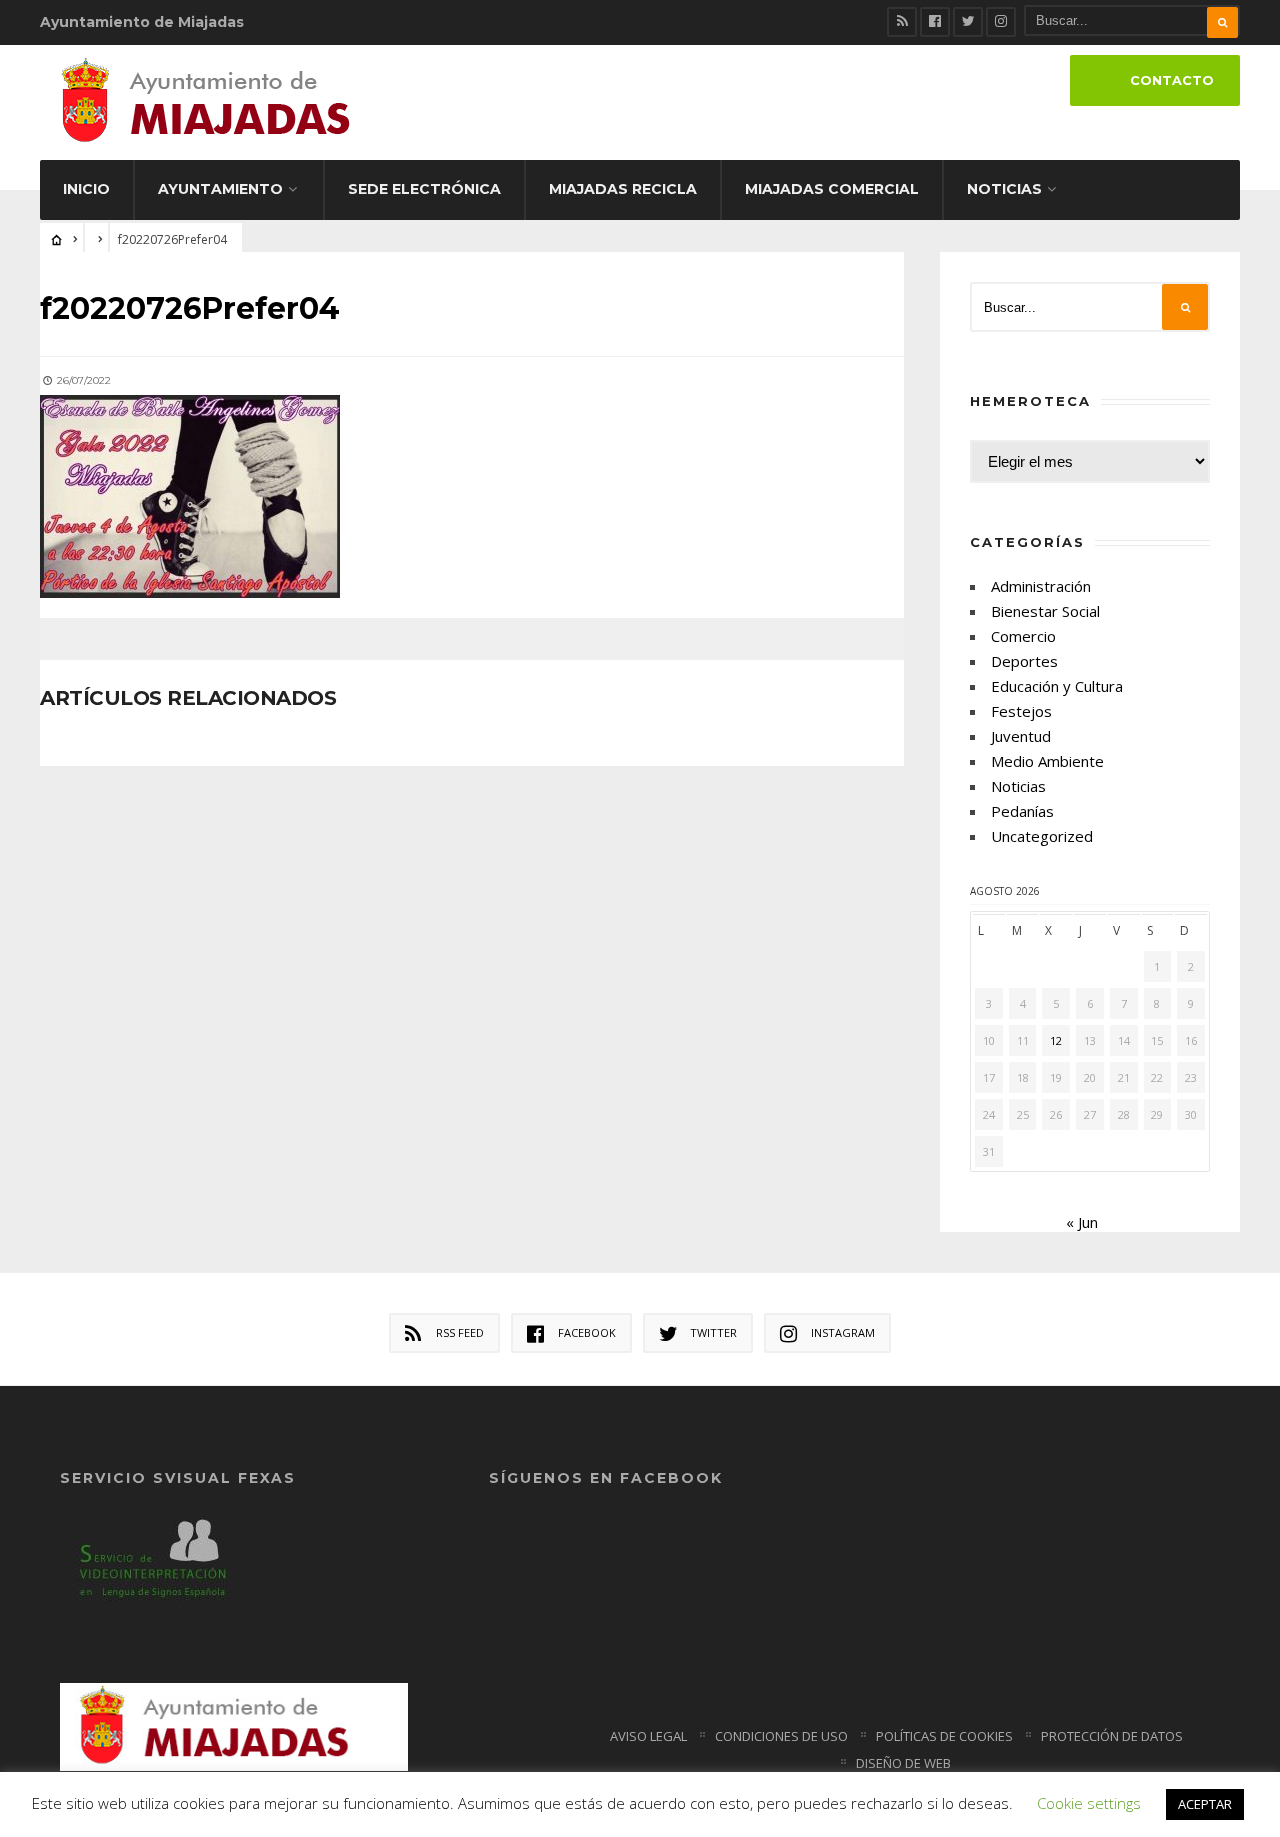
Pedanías (1022, 811)
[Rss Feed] (902, 22)
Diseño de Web (903, 1763)
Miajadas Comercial (832, 189)
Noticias (1004, 189)
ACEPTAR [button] (1205, 1804)
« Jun (1082, 1222)
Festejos (1021, 711)
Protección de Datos (1112, 1736)
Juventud (1021, 736)
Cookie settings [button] (1089, 1803)
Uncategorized (1042, 836)
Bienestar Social (1045, 611)
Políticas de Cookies (944, 1736)
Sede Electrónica (424, 189)
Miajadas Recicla (623, 189)
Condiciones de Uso (781, 1736)
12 (1056, 1040)
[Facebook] (935, 22)
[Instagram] (1001, 22)
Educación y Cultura (1057, 686)
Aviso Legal (648, 1736)
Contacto (1172, 80)
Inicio (86, 189)
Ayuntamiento (220, 189)
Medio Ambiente (1047, 761)
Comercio (1023, 636)
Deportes (1024, 661)
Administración (1041, 586)
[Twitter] (968, 22)
